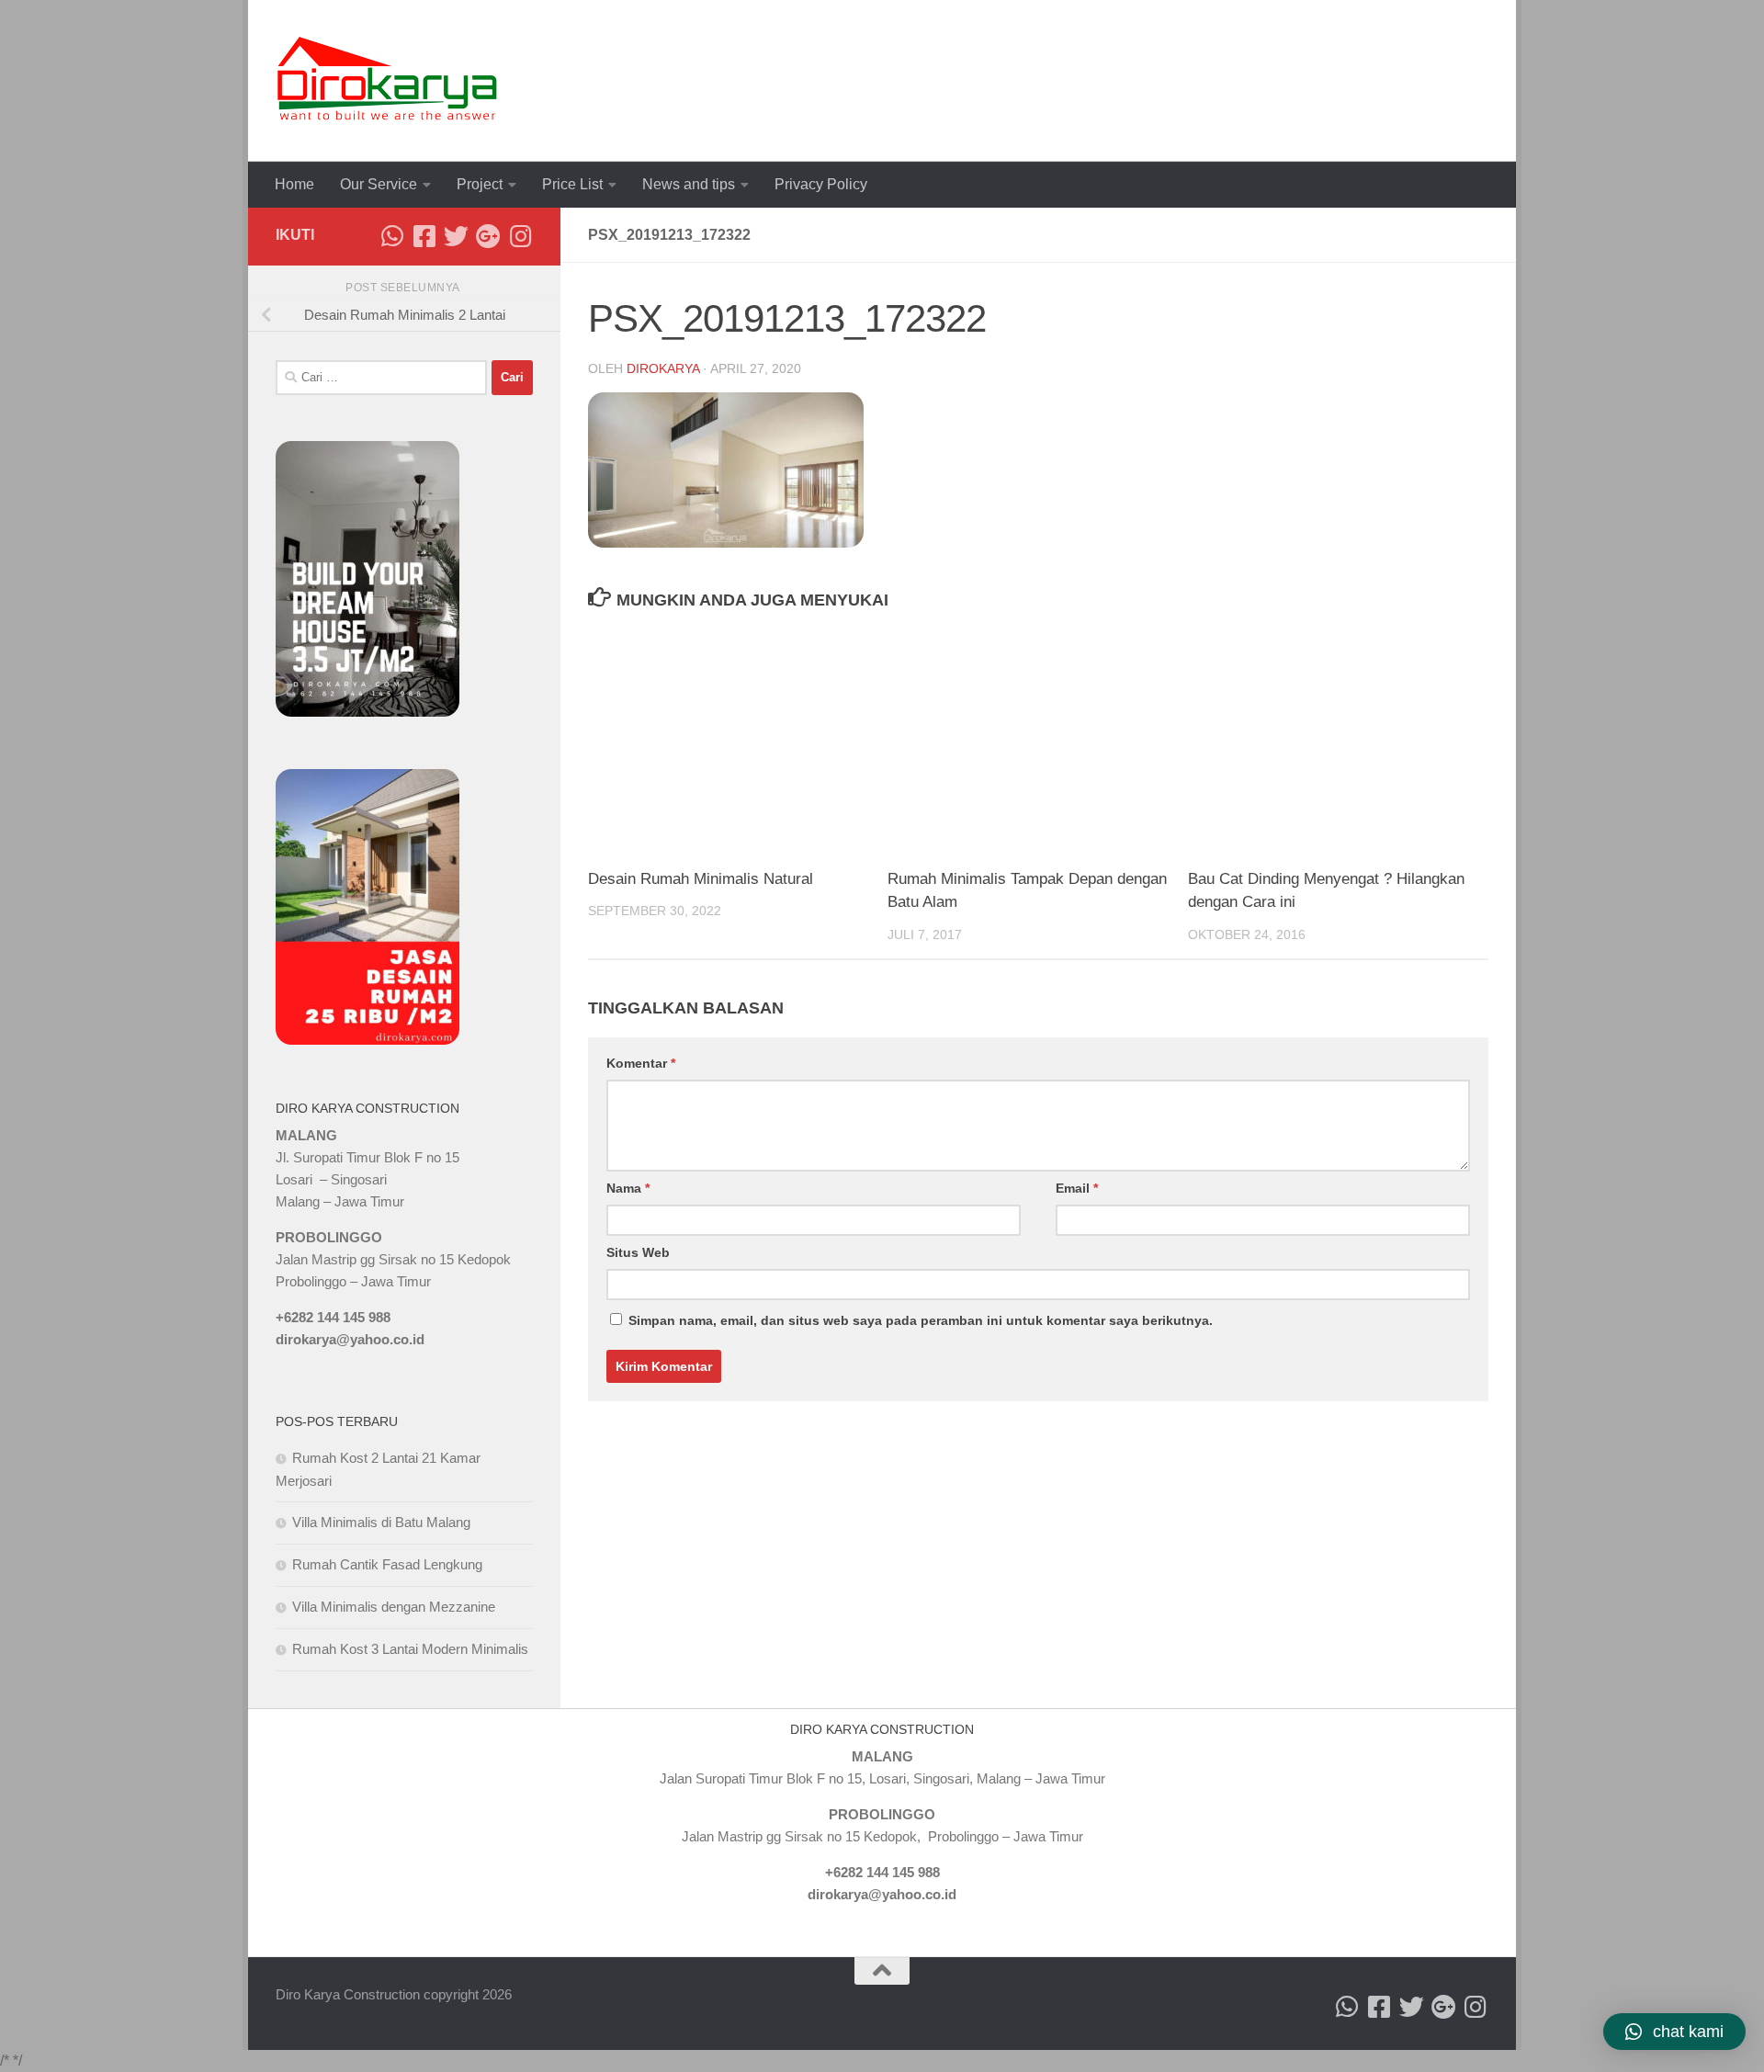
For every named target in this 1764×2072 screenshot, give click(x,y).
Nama (628, 1188)
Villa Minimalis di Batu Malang (381, 1522)
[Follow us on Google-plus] (488, 236)
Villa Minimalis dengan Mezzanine (394, 1607)
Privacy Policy (821, 184)
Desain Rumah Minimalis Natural (701, 879)
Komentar (641, 1063)
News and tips (689, 184)
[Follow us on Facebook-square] (424, 236)
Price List (572, 184)
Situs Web (638, 1252)
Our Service (379, 184)
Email (1077, 1188)
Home (294, 184)
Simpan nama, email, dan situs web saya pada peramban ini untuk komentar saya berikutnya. (921, 1320)
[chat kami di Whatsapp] (392, 236)
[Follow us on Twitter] (456, 236)
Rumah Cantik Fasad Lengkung (387, 1564)
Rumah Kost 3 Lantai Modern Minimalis (410, 1649)
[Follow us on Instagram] (520, 236)
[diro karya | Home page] (387, 81)
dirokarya (663, 368)
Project (480, 184)
